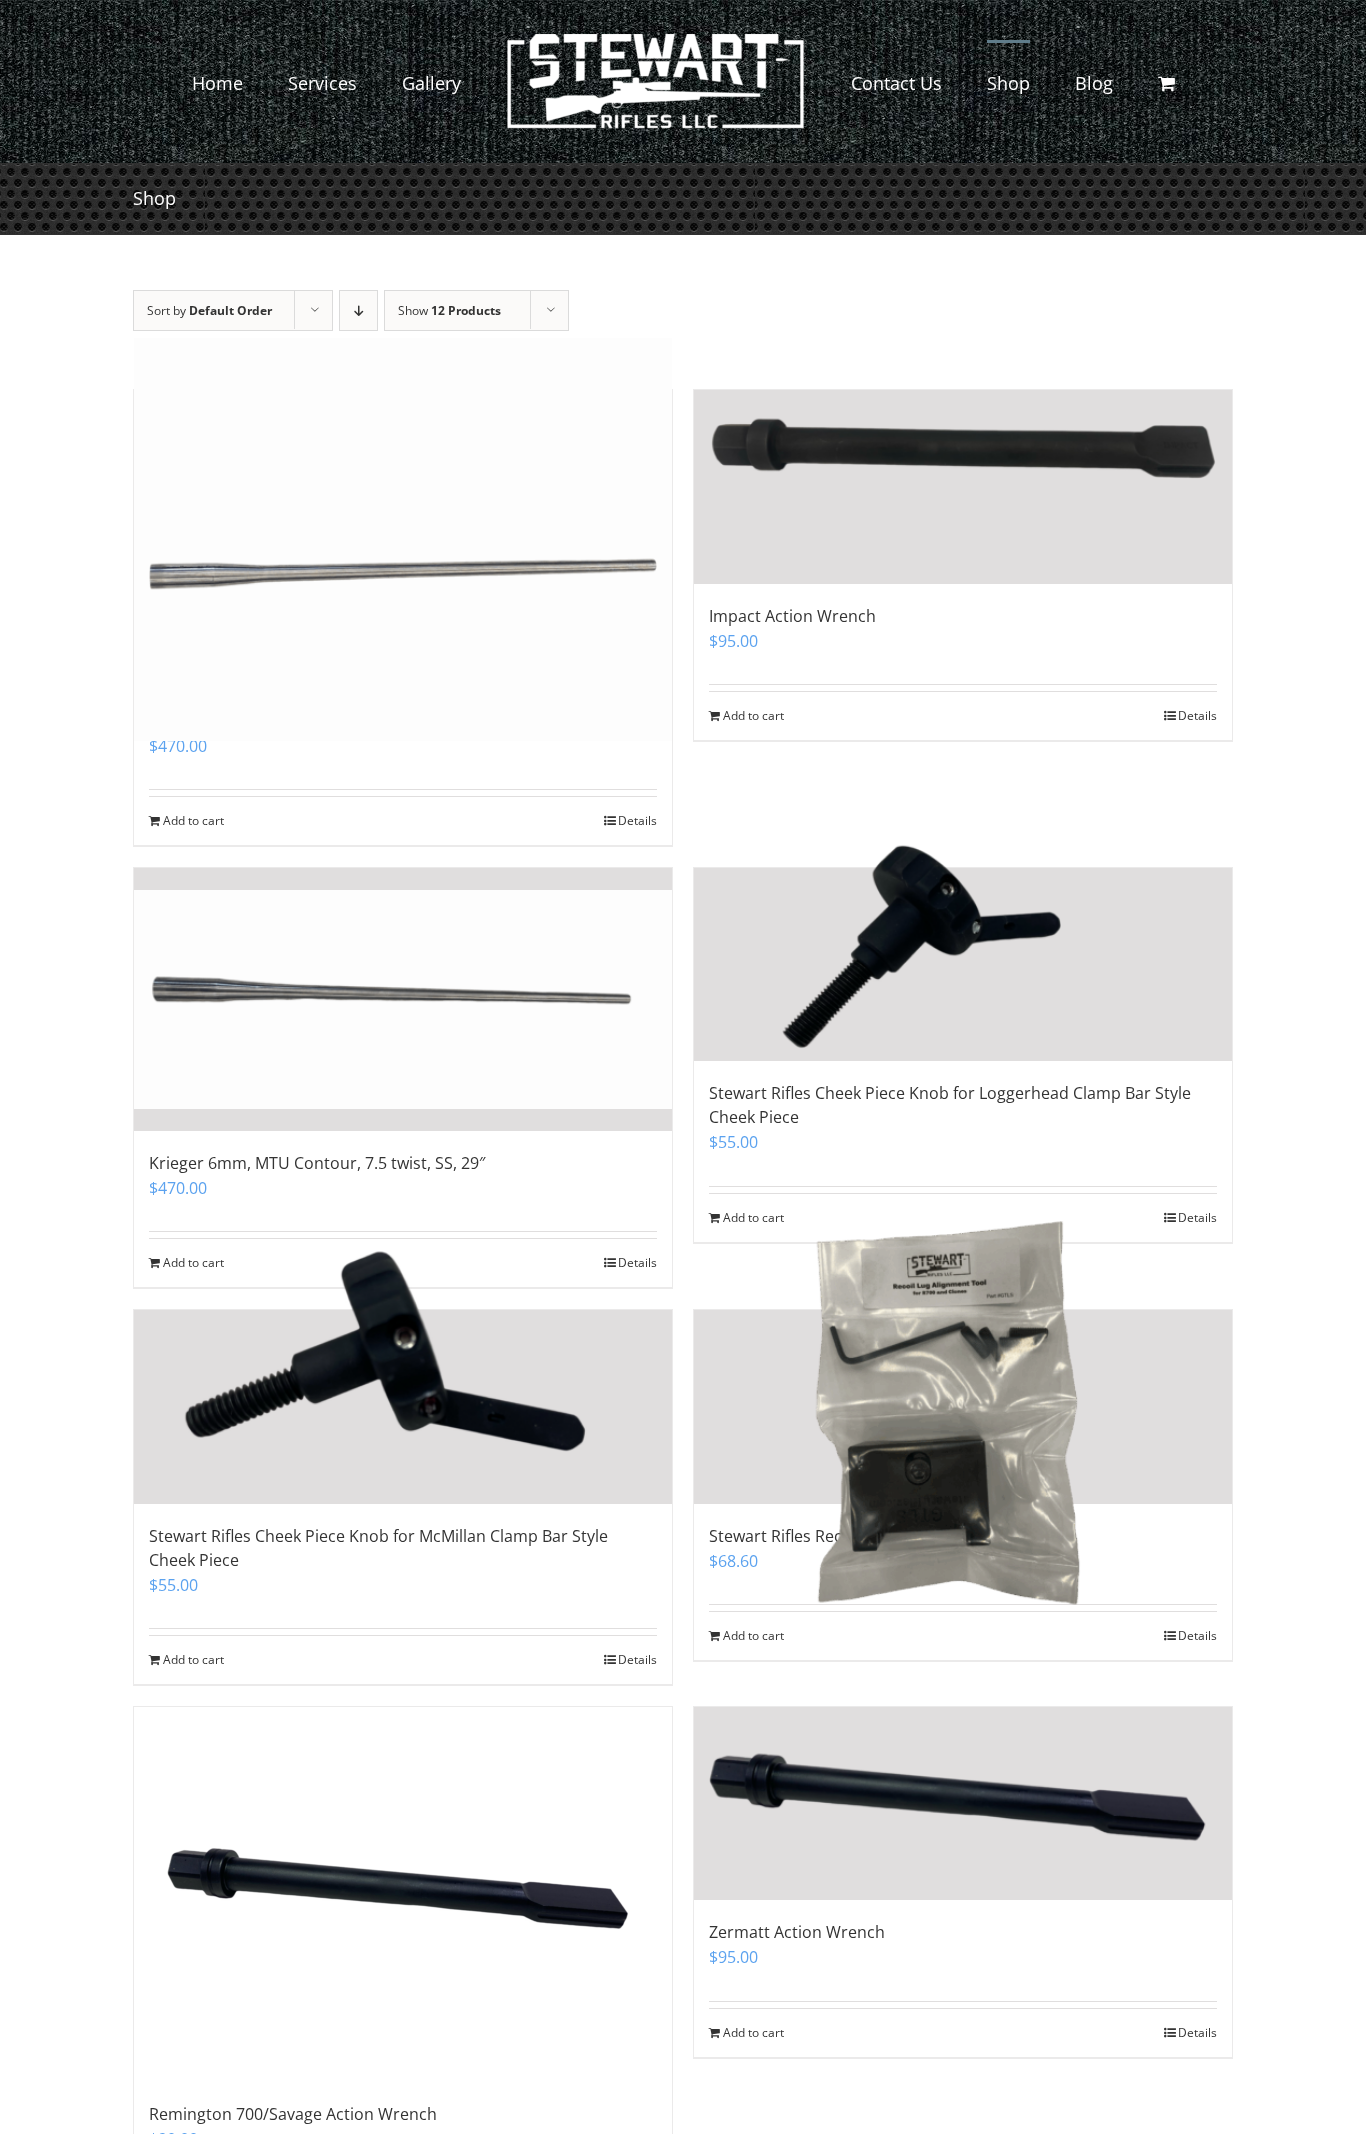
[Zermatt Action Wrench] (963, 1804)
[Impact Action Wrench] (963, 487)
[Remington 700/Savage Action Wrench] (403, 1894)
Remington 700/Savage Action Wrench (293, 2114)
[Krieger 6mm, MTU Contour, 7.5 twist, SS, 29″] (403, 999)
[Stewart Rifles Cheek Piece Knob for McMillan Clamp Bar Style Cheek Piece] (403, 1407)
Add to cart (753, 715)
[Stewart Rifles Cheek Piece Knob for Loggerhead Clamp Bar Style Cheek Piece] (963, 965)
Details (1197, 715)
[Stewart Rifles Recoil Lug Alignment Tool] (963, 1407)
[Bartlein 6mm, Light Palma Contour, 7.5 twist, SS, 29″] (403, 539)
